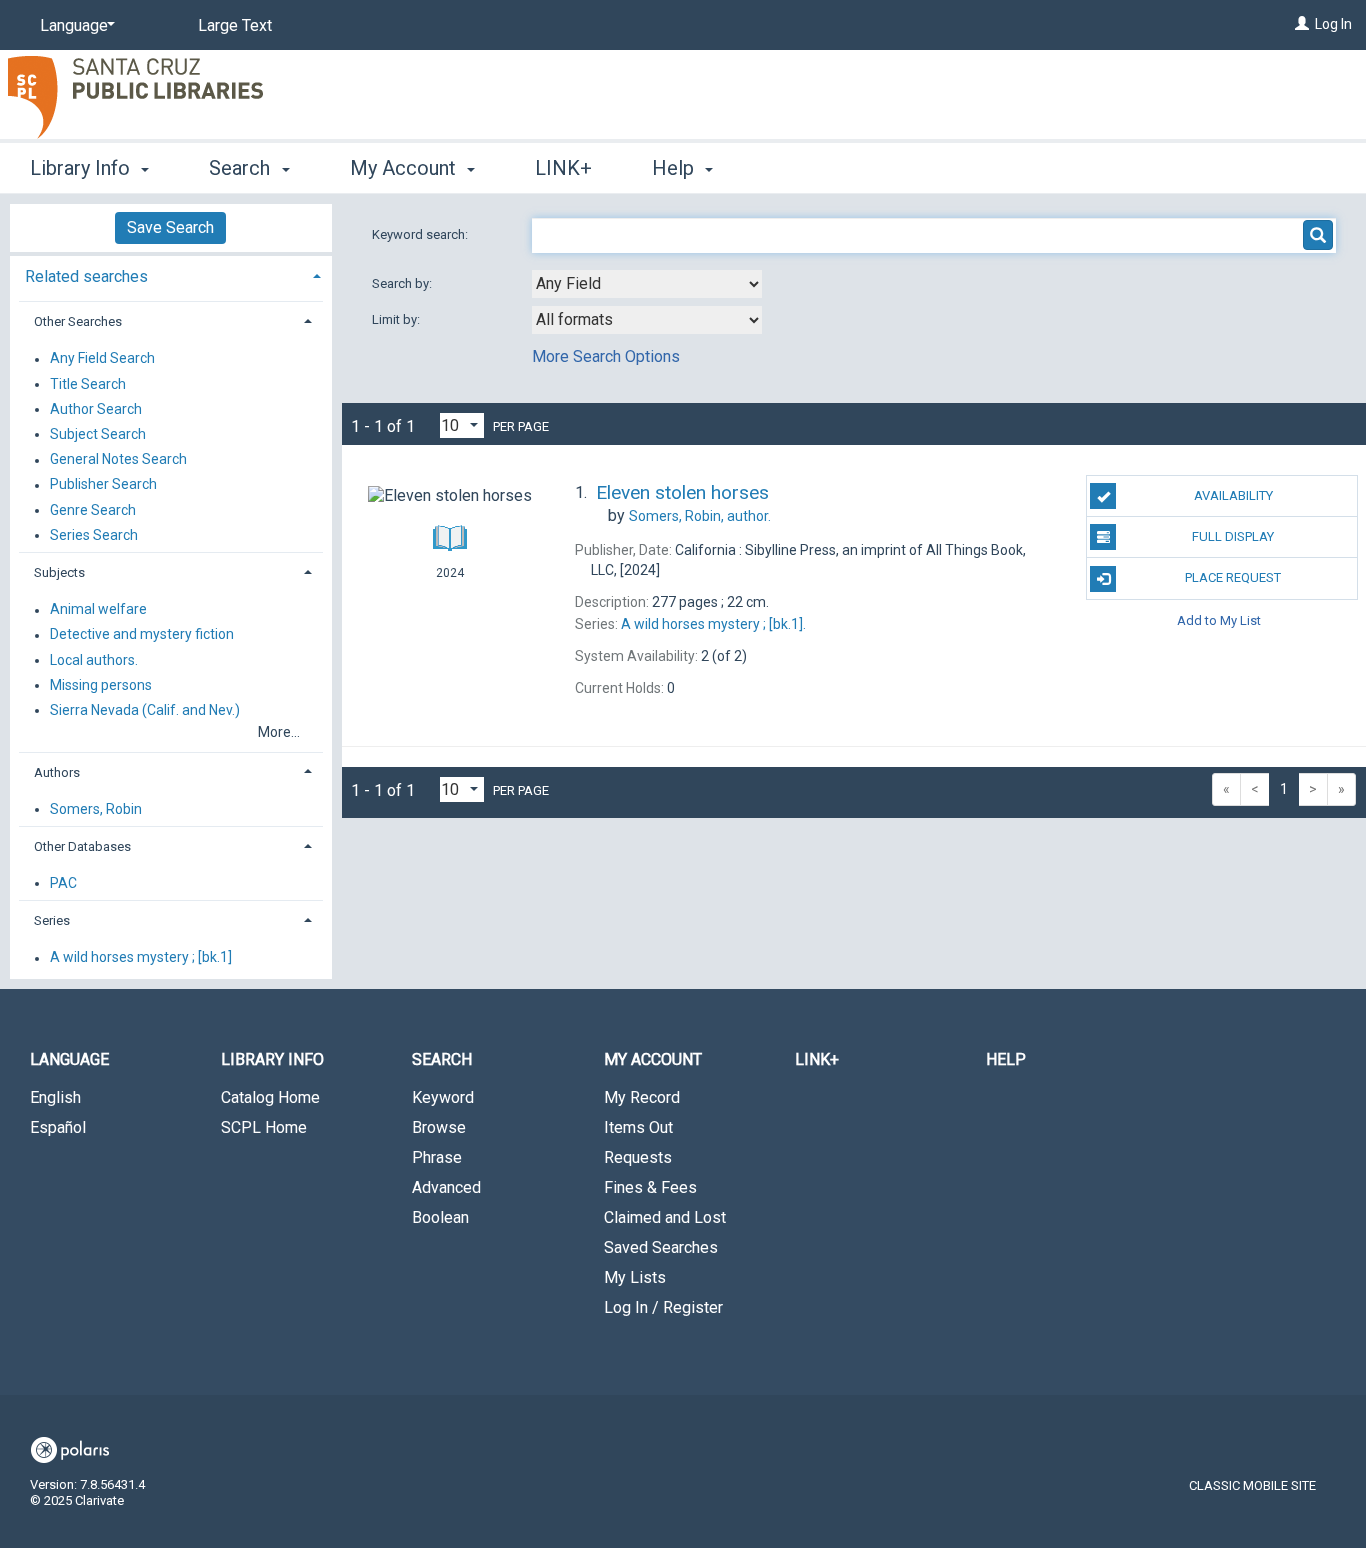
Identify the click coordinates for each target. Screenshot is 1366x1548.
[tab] (171, 274)
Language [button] (69, 1059)
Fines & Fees (650, 1187)
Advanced (446, 1187)
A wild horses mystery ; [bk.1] (141, 958)
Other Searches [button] (78, 321)
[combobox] (647, 284)
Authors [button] (57, 772)
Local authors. (94, 660)
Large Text (235, 25)
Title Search (88, 384)
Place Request (1233, 577)
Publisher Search (103, 485)
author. (700, 516)
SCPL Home (264, 1127)
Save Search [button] (170, 227)
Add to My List (1219, 620)
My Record (642, 1097)
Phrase (437, 1157)
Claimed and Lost (665, 1217)
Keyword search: (421, 234)
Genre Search (93, 510)
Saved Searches (661, 1247)
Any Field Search (102, 359)
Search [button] (242, 168)
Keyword (443, 1097)
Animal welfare (98, 610)
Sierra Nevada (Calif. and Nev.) (145, 710)
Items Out (638, 1127)
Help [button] (675, 168)
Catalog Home (270, 1097)
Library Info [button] (82, 168)
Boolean (440, 1217)
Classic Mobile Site (1252, 1485)
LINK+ (563, 168)
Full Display (1233, 536)
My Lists (635, 1277)
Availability (1233, 495)
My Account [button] (405, 168)
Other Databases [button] (82, 846)
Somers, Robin (96, 809)
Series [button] (52, 920)
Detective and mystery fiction (142, 635)
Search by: (403, 283)
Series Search (94, 535)
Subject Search (98, 434)
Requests (638, 1157)
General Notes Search (118, 460)
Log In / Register (663, 1307)
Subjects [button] (59, 572)
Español (58, 1127)
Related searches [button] (86, 276)
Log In (1333, 24)
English (55, 1097)
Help (1006, 1059)
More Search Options (606, 356)
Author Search (96, 409)
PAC (63, 883)
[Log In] (1302, 24)
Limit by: (397, 319)
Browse (439, 1127)
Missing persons (101, 685)
